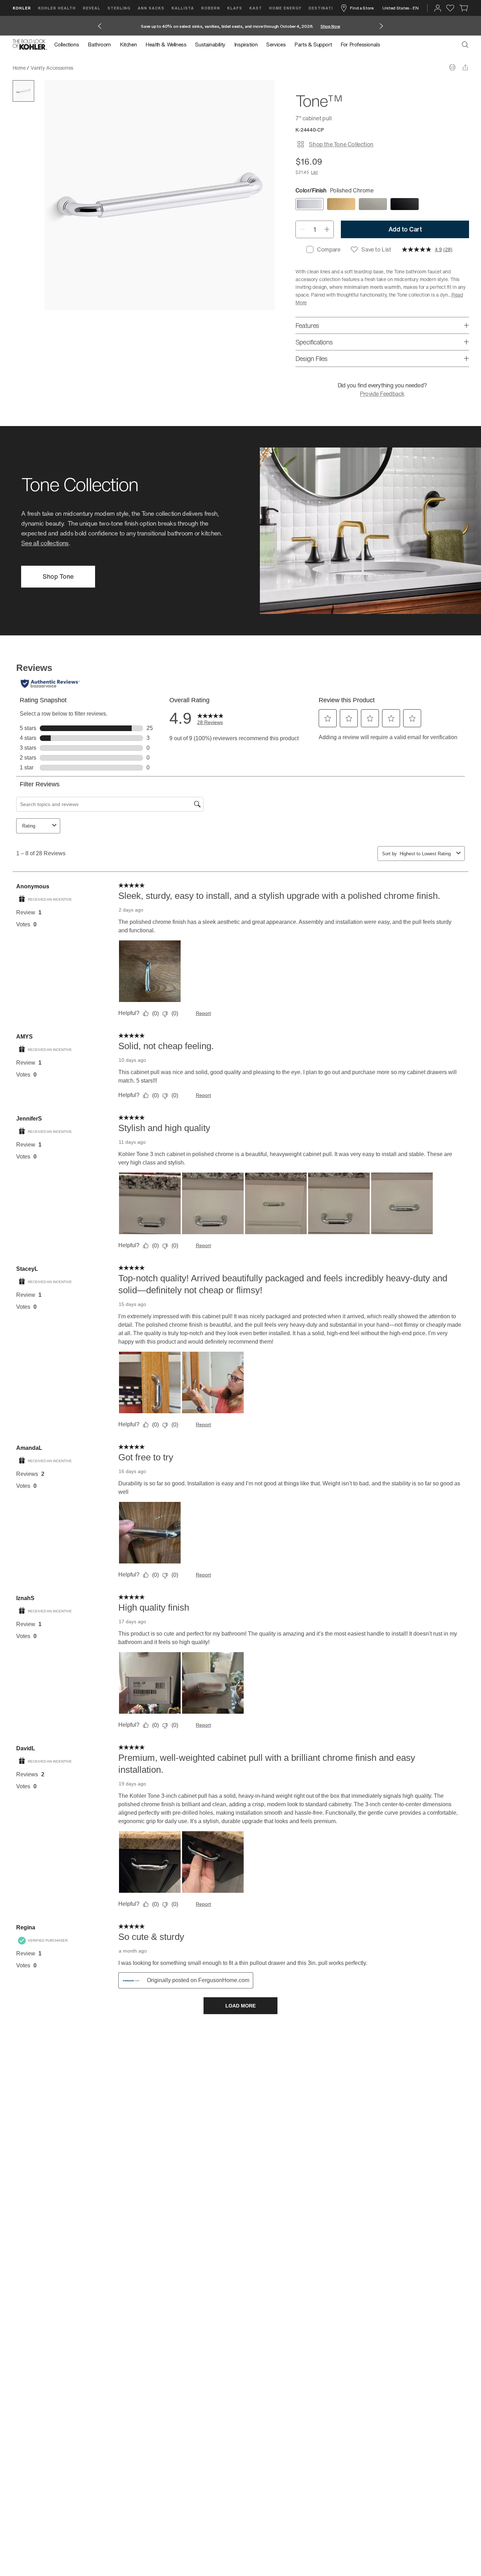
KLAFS (235, 8)
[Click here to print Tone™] (452, 67)
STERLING (119, 8)
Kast (256, 8)
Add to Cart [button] (405, 229)
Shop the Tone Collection (341, 144)
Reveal (92, 8)
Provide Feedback (382, 394)
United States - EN (401, 8)
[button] (23, 91)
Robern (211, 8)
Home (19, 68)
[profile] (438, 8)
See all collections (45, 543)
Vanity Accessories (52, 68)
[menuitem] (69, 45)
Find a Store (362, 8)
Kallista (183, 8)
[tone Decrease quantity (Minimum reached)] (302, 229)
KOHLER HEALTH (57, 8)
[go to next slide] (381, 26)
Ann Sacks (151, 8)
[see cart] (464, 8)
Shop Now (330, 26)
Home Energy (285, 8)
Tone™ (86, 68)
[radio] (310, 204)
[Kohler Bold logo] (30, 45)
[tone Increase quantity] (327, 229)
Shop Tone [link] (58, 576)
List (314, 172)
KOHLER (22, 8)
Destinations (326, 8)
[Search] (465, 45)
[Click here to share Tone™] (465, 67)
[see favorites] (450, 8)
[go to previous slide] (100, 26)
